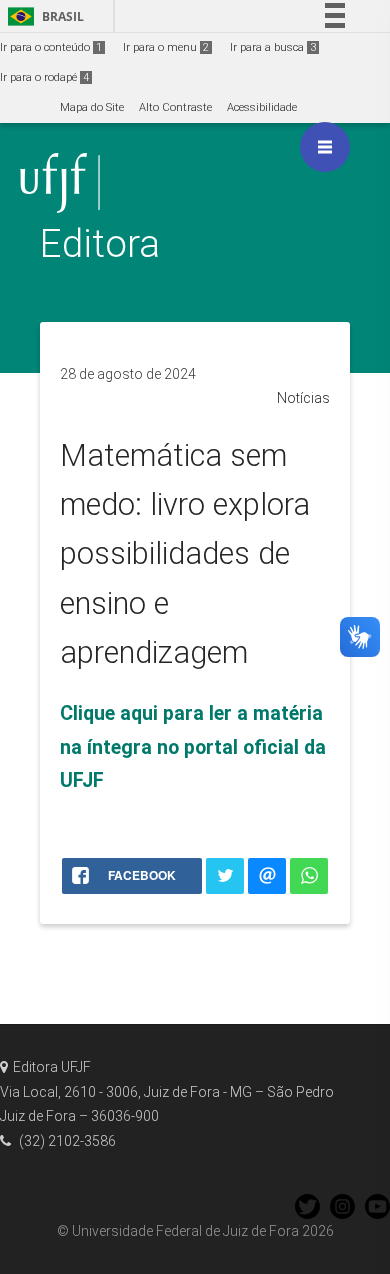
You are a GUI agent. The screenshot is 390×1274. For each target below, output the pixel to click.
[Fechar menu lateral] (325, 147)
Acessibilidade (262, 107)
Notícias (303, 398)
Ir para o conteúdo (51, 47)
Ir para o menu (166, 47)
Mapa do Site (92, 107)
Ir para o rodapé (44, 77)
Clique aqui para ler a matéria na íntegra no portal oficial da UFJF (193, 747)
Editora (100, 243)
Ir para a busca (273, 47)
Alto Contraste (175, 107)
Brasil (42, 16)
